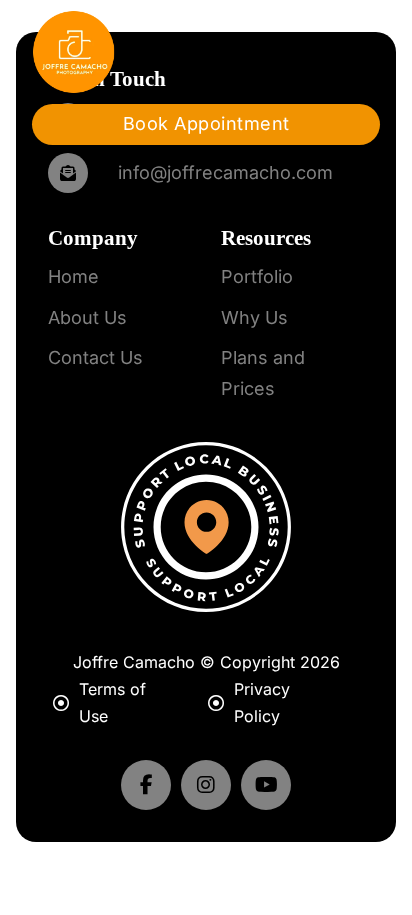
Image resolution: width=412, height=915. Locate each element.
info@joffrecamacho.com (225, 172)
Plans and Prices (263, 373)
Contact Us (95, 357)
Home (73, 276)
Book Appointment (206, 123)
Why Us (254, 317)
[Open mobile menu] (345, 52)
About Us (87, 317)
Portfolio (257, 276)
